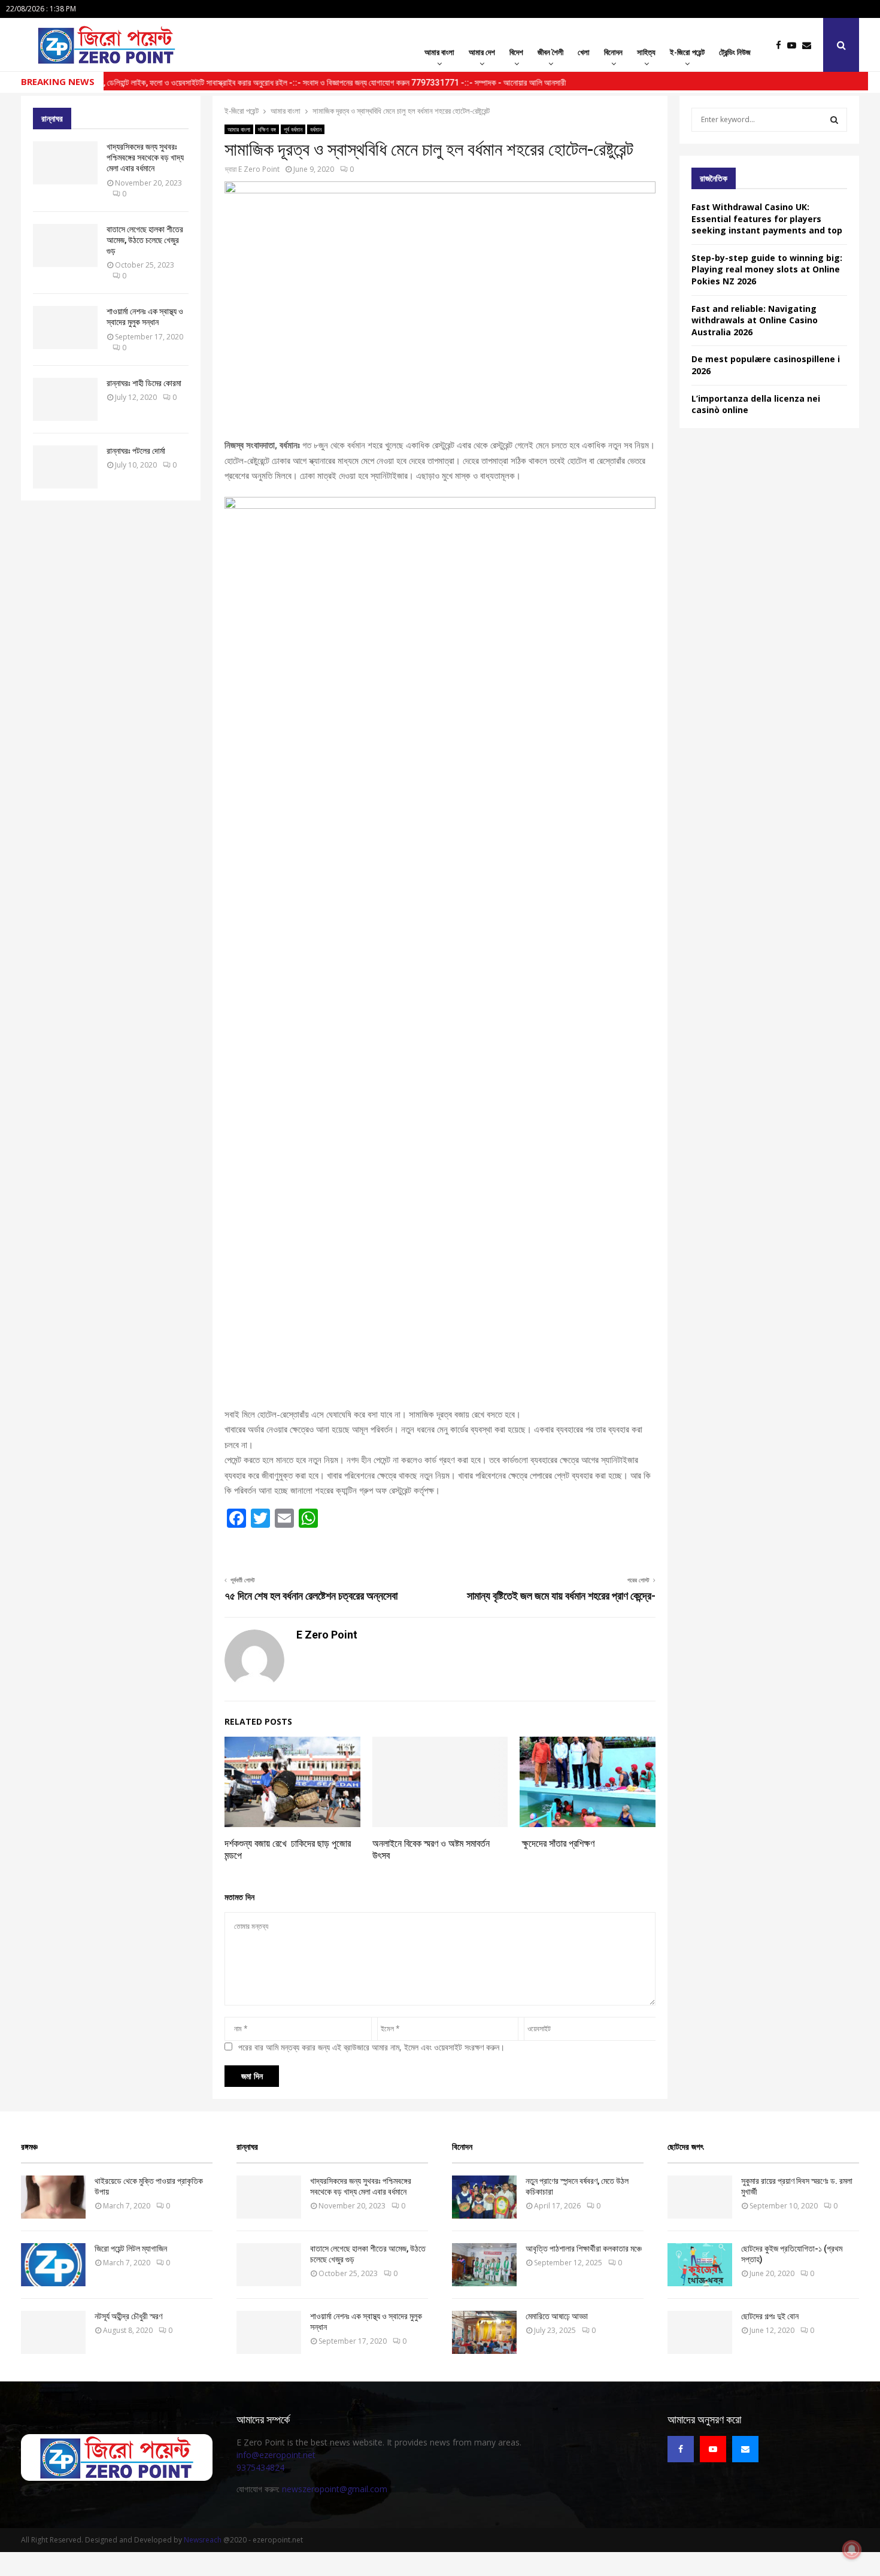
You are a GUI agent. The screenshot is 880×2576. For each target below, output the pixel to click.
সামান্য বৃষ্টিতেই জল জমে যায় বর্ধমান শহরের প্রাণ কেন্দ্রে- (561, 1596)
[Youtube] (795, 45)
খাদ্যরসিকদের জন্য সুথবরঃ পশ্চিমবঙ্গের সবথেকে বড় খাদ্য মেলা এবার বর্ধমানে (145, 157)
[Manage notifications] (852, 2550)
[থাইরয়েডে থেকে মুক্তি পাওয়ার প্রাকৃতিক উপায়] (53, 2197)
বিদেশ (516, 52)
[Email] (810, 45)
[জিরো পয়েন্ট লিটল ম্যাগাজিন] (53, 2265)
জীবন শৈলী (550, 52)
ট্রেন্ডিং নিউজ (735, 52)
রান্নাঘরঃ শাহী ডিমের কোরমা (144, 383)
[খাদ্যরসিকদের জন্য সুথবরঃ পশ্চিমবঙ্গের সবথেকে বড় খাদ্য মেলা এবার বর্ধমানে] (65, 163)
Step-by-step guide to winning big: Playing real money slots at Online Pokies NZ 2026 (767, 269)
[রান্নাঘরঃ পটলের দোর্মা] (65, 467)
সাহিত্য (646, 52)
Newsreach (203, 2540)
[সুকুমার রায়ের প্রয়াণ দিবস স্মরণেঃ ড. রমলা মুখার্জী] (700, 2197)
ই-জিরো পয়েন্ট (687, 52)
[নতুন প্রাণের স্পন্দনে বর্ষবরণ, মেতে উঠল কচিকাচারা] (484, 2197)
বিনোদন (613, 52)
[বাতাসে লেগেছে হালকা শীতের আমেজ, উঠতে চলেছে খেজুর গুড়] (65, 245)
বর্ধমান (316, 129)
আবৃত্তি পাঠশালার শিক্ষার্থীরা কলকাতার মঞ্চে (584, 2249)
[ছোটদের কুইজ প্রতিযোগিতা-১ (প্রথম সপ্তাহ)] (700, 2265)
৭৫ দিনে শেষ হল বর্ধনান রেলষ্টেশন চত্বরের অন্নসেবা (311, 1596)
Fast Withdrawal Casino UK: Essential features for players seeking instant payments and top (767, 219)
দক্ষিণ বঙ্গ (267, 129)
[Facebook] (782, 45)
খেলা (584, 52)
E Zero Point (259, 169)
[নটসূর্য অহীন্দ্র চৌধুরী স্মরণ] (53, 2332)
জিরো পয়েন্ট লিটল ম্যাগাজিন (131, 2249)
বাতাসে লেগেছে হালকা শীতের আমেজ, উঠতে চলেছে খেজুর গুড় (145, 240)
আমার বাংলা (439, 52)
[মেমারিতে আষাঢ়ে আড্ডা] (484, 2332)
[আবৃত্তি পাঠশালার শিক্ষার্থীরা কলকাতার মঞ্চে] (484, 2265)
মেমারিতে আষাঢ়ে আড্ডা (557, 2316)
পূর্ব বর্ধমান (293, 129)
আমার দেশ (482, 52)
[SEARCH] (834, 120)
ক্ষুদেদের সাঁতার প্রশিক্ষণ (557, 1844)
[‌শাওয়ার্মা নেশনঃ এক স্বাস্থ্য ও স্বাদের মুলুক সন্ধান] (65, 327)
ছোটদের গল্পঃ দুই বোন (770, 2316)
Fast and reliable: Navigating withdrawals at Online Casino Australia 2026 (755, 320)
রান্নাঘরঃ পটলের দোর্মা (136, 451)
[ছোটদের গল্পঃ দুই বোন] (700, 2332)
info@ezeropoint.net (276, 2455)
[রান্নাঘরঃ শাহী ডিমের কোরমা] (65, 399)
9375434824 (260, 2467)
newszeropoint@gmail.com (335, 2489)
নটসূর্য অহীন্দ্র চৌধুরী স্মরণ (128, 2316)
